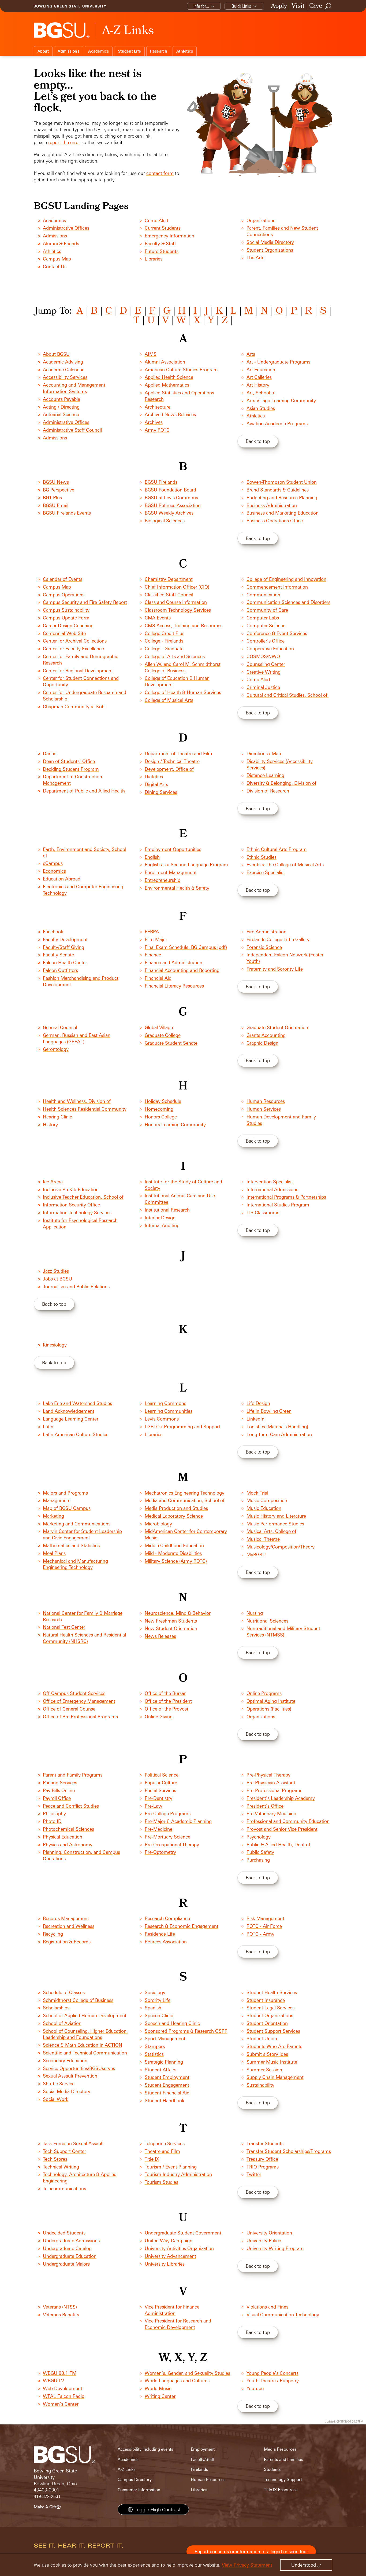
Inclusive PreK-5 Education (71, 1189)
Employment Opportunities (173, 849)
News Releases (160, 1636)
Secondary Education (65, 2061)
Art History (258, 385)
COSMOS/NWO (263, 656)
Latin (48, 1427)
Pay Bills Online (59, 1790)
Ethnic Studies (262, 857)
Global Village (159, 1027)
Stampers (155, 2046)
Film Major (156, 939)
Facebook (53, 932)
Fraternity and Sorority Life (275, 969)
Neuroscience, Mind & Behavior (178, 1613)
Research (159, 51)
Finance (153, 955)
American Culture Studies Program (181, 370)
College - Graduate (164, 649)
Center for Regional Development (78, 671)
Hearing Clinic (57, 1117)
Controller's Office (266, 641)
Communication (263, 595)
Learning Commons (165, 1403)
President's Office (265, 1806)
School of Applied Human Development (85, 2015)
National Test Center (64, 1627)
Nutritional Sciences (267, 1621)
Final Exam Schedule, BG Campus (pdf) (186, 947)
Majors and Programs (65, 1493)
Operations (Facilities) (269, 1709)
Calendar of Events (63, 579)
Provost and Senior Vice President (282, 1829)
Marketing (53, 1516)
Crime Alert (157, 220)
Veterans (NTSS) (60, 2307)
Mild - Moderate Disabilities (173, 1553)
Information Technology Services (77, 1212)
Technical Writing (61, 2167)
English (152, 857)
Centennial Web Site (64, 633)
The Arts (255, 257)
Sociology (155, 1992)
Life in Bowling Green (269, 1411)
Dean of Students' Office (69, 761)
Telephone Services (165, 2143)
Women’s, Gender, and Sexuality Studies (187, 2373)
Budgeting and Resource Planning (282, 498)
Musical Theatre (263, 1539)
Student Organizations (270, 250)
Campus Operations (64, 595)
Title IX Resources (281, 2490)
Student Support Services (273, 2031)
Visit (298, 6)
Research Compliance (167, 1918)
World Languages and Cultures (177, 2381)
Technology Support (283, 2480)
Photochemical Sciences (68, 1829)
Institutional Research (167, 1210)
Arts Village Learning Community (281, 400)
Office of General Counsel (70, 1709)
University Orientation (269, 2233)
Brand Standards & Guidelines (278, 490)
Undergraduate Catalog (67, 2248)
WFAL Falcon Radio (64, 2396)
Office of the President (168, 1701)
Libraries (154, 259)
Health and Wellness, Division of (77, 1101)
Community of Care (267, 610)
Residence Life (160, 1934)
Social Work (56, 2099)
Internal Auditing (162, 1225)
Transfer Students (265, 2143)
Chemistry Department (169, 579)
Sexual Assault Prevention (70, 2076)
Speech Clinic (159, 2015)
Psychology (259, 1837)
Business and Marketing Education (283, 513)
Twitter (254, 2174)
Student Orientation (267, 2023)
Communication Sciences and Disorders (288, 602)
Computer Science (266, 625)
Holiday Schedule (163, 1101)
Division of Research (268, 791)
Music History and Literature (276, 1516)
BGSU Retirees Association (173, 505)
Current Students (163, 228)
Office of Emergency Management (79, 1701)
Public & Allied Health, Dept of (278, 1845)
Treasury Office (262, 2159)
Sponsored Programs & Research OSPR (186, 2031)
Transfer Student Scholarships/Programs (289, 2151)
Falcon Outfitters (60, 970)
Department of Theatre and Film (178, 753)
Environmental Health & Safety (177, 888)
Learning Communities (169, 1411)
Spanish (153, 2008)
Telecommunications (64, 2188)
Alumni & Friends (61, 243)
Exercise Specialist (266, 872)
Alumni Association (165, 362)
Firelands (199, 2469)
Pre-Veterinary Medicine (271, 1813)
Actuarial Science (61, 414)
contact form (160, 173)
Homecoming (159, 1109)
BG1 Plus (52, 498)
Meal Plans (54, 1553)
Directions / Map (264, 753)
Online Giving (159, 1717)
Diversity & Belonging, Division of (281, 783)
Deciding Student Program (71, 769)
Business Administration (272, 505)
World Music (158, 2388)
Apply (279, 6)
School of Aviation (62, 2023)
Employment (203, 2449)
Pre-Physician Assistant (271, 1783)
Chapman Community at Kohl (74, 707)
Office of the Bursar (165, 1693)
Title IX (152, 2159)
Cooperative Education (270, 649)
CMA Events (158, 618)
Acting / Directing (61, 407)
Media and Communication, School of (185, 1500)
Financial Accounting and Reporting (182, 970)
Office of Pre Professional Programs (80, 1717)
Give (316, 6)
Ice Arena (53, 1182)
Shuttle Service (59, 2084)
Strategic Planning (164, 2062)
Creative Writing (264, 672)
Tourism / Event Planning (171, 2167)
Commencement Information (277, 587)
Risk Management (265, 1918)
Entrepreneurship (163, 880)
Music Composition (267, 1500)
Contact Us (55, 267)
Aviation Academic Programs (277, 423)
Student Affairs (160, 2070)
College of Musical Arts (169, 700)
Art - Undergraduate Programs (278, 362)
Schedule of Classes (64, 1992)
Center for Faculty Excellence (73, 649)
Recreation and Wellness (69, 1926)
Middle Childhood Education (174, 1545)
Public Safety (260, 1852)
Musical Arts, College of (271, 1531)
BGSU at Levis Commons (171, 498)
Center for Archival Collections (75, 641)
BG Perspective (59, 490)
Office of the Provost (167, 1709)
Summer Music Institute (272, 2062)
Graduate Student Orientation (277, 1027)
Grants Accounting (266, 1035)
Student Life (129, 51)
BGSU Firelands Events (67, 513)
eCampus (53, 863)
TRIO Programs (263, 2167)
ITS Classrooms (263, 1212)
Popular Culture (161, 1783)
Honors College (161, 1117)
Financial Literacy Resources (174, 986)
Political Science (162, 1775)
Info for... (201, 6)
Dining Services (161, 792)
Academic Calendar (63, 370)
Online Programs (264, 1693)
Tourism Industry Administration (178, 2174)
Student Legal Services (270, 2008)
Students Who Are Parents (274, 2046)
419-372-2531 (47, 2496)
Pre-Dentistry (158, 1798)
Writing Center (160, 2396)
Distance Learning (265, 775)
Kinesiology (55, 1345)
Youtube (255, 2388)
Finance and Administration (173, 962)
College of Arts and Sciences (175, 656)
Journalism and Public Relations (76, 1287)
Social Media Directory (270, 242)
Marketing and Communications (77, 1524)
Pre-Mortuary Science (167, 1837)
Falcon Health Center (65, 962)
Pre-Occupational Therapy (172, 1845)
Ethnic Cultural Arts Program (277, 849)
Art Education (261, 370)
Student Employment (167, 2077)
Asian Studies (261, 408)
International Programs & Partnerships (286, 1197)
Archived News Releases (170, 414)
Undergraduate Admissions (71, 2241)
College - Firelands (164, 641)
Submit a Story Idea (267, 2054)
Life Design (258, 1403)
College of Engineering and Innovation (286, 579)
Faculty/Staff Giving (64, 947)
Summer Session (264, 2070)
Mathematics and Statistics (71, 1545)
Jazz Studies (56, 1271)
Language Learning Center (71, 1419)
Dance (50, 753)
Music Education (264, 1508)
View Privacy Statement (247, 2565)
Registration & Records (67, 1942)
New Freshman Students (171, 1621)
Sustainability (260, 2085)
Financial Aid (158, 978)
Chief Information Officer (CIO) (177, 587)
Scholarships (56, 2008)
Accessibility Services (65, 377)
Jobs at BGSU (57, 1279)
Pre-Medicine (158, 1829)
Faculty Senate (58, 955)
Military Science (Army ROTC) (176, 1561)
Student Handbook (165, 2100)
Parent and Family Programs (73, 1775)
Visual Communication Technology (283, 2315)
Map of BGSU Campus (67, 1508)
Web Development (63, 2388)
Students (272, 2469)
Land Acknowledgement (69, 1411)
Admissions (68, 51)
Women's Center (61, 2404)
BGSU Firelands (161, 482)
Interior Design (160, 1218)
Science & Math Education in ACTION (83, 2045)
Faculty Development (65, 939)
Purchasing (258, 1860)
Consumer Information (139, 2490)
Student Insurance (266, 2000)
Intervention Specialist (270, 1182)
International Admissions (272, 1189)
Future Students (162, 251)
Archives (154, 422)
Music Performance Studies (275, 1524)
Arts (251, 354)
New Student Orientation (171, 1628)
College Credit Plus (165, 633)
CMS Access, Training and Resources (184, 625)
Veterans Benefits (61, 2315)
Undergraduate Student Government (183, 2233)
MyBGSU (256, 1555)
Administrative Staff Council (72, 430)
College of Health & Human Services (183, 692)
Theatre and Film (162, 2151)
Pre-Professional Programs (274, 1790)
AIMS (151, 354)
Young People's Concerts (272, 2373)
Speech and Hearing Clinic (172, 2023)
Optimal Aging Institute (271, 1701)
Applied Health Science (169, 377)
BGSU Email (56, 505)
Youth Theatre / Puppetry (273, 2381)
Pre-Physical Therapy (268, 1775)
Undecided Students (64, 2233)
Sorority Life (158, 2000)
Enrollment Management (171, 872)
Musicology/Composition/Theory (281, 1547)
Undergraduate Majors (66, 2264)
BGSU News (56, 482)
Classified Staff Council (169, 595)
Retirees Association (166, 1942)
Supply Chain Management (275, 2077)
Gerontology (56, 1049)
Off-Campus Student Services (74, 1693)
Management (57, 1500)
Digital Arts (156, 784)
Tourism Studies (161, 2182)
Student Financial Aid (167, 2093)
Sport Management (165, 2039)
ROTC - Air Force (264, 1926)
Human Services (264, 1109)
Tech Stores (55, 2159)
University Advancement (170, 2256)
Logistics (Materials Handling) (277, 1427)
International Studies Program (278, 1205)
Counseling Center (266, 664)
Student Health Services (272, 1992)
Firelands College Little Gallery (278, 939)
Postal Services (160, 1790)
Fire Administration (266, 932)
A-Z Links (127, 2469)
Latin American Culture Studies (76, 1434)
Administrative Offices (66, 228)
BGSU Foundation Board (170, 490)
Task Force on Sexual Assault (73, 2143)
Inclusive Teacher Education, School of (83, 1197)
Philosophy (54, 1813)
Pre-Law (154, 1806)
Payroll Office (57, 1798)
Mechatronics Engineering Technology (184, 1493)
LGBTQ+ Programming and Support (182, 1427)
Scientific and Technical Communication (85, 2053)
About (43, 51)
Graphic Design (262, 1043)
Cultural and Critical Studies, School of (288, 695)
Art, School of (261, 393)
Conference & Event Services (277, 633)
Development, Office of (169, 769)
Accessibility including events (145, 2449)
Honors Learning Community (175, 1124)
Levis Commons (162, 1419)
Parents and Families (283, 2459)
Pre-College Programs (168, 1813)
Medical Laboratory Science (174, 1516)
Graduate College (163, 1035)
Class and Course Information (176, 602)
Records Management (66, 1918)
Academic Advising (63, 362)
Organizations (261, 220)
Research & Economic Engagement (182, 1926)
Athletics (185, 51)
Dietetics (154, 777)
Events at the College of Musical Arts (285, 865)
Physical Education (63, 1837)
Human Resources (266, 1101)
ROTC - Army (260, 1934)
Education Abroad (62, 879)
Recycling (53, 1934)
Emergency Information (169, 236)
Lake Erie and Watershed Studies (77, 1403)
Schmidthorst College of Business (78, 2000)
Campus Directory (135, 2480)
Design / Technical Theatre (172, 761)
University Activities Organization (179, 2248)
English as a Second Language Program (186, 865)
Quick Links (241, 6)
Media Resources (280, 2449)
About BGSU (56, 354)
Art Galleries (259, 377)
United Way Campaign (169, 2241)
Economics (54, 871)
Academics (98, 51)
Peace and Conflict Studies (71, 1806)
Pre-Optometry (160, 1852)
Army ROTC (157, 430)
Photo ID (52, 1821)
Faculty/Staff (203, 2459)
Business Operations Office (275, 521)
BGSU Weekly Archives (169, 513)
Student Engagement (167, 2085)
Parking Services (60, 1783)
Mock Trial (257, 1493)
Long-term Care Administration (279, 1434)
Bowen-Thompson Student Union (282, 482)
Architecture (158, 407)
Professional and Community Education (288, 1821)
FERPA (152, 932)
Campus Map (57, 259)
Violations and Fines (267, 2307)
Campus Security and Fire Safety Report (85, 602)
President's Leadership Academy (281, 1798)
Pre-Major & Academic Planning (178, 1821)
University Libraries (165, 2264)
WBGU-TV (53, 2381)
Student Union (262, 2039)
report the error (64, 142)
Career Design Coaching (68, 625)
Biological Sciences (165, 521)
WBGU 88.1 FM (60, 2373)
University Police (264, 2241)
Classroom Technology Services (178, 610)
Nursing (255, 1613)
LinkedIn (255, 1419)
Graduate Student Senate (171, 1043)
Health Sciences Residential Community (85, 1109)
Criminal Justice (263, 687)
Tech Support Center (64, 2151)
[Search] (328, 6)
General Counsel (60, 1027)
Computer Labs (263, 618)
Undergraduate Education (70, 2256)
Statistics (154, 2054)
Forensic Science (264, 947)
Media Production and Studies (176, 1508)
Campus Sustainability (66, 610)
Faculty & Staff (160, 243)
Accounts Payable (61, 399)
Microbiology (158, 1524)
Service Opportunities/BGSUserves (79, 2068)
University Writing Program (275, 2248)
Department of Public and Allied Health (84, 791)
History (50, 1124)
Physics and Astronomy (68, 1845)
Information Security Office (71, 1205)
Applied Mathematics (167, 385)
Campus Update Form (66, 618)
